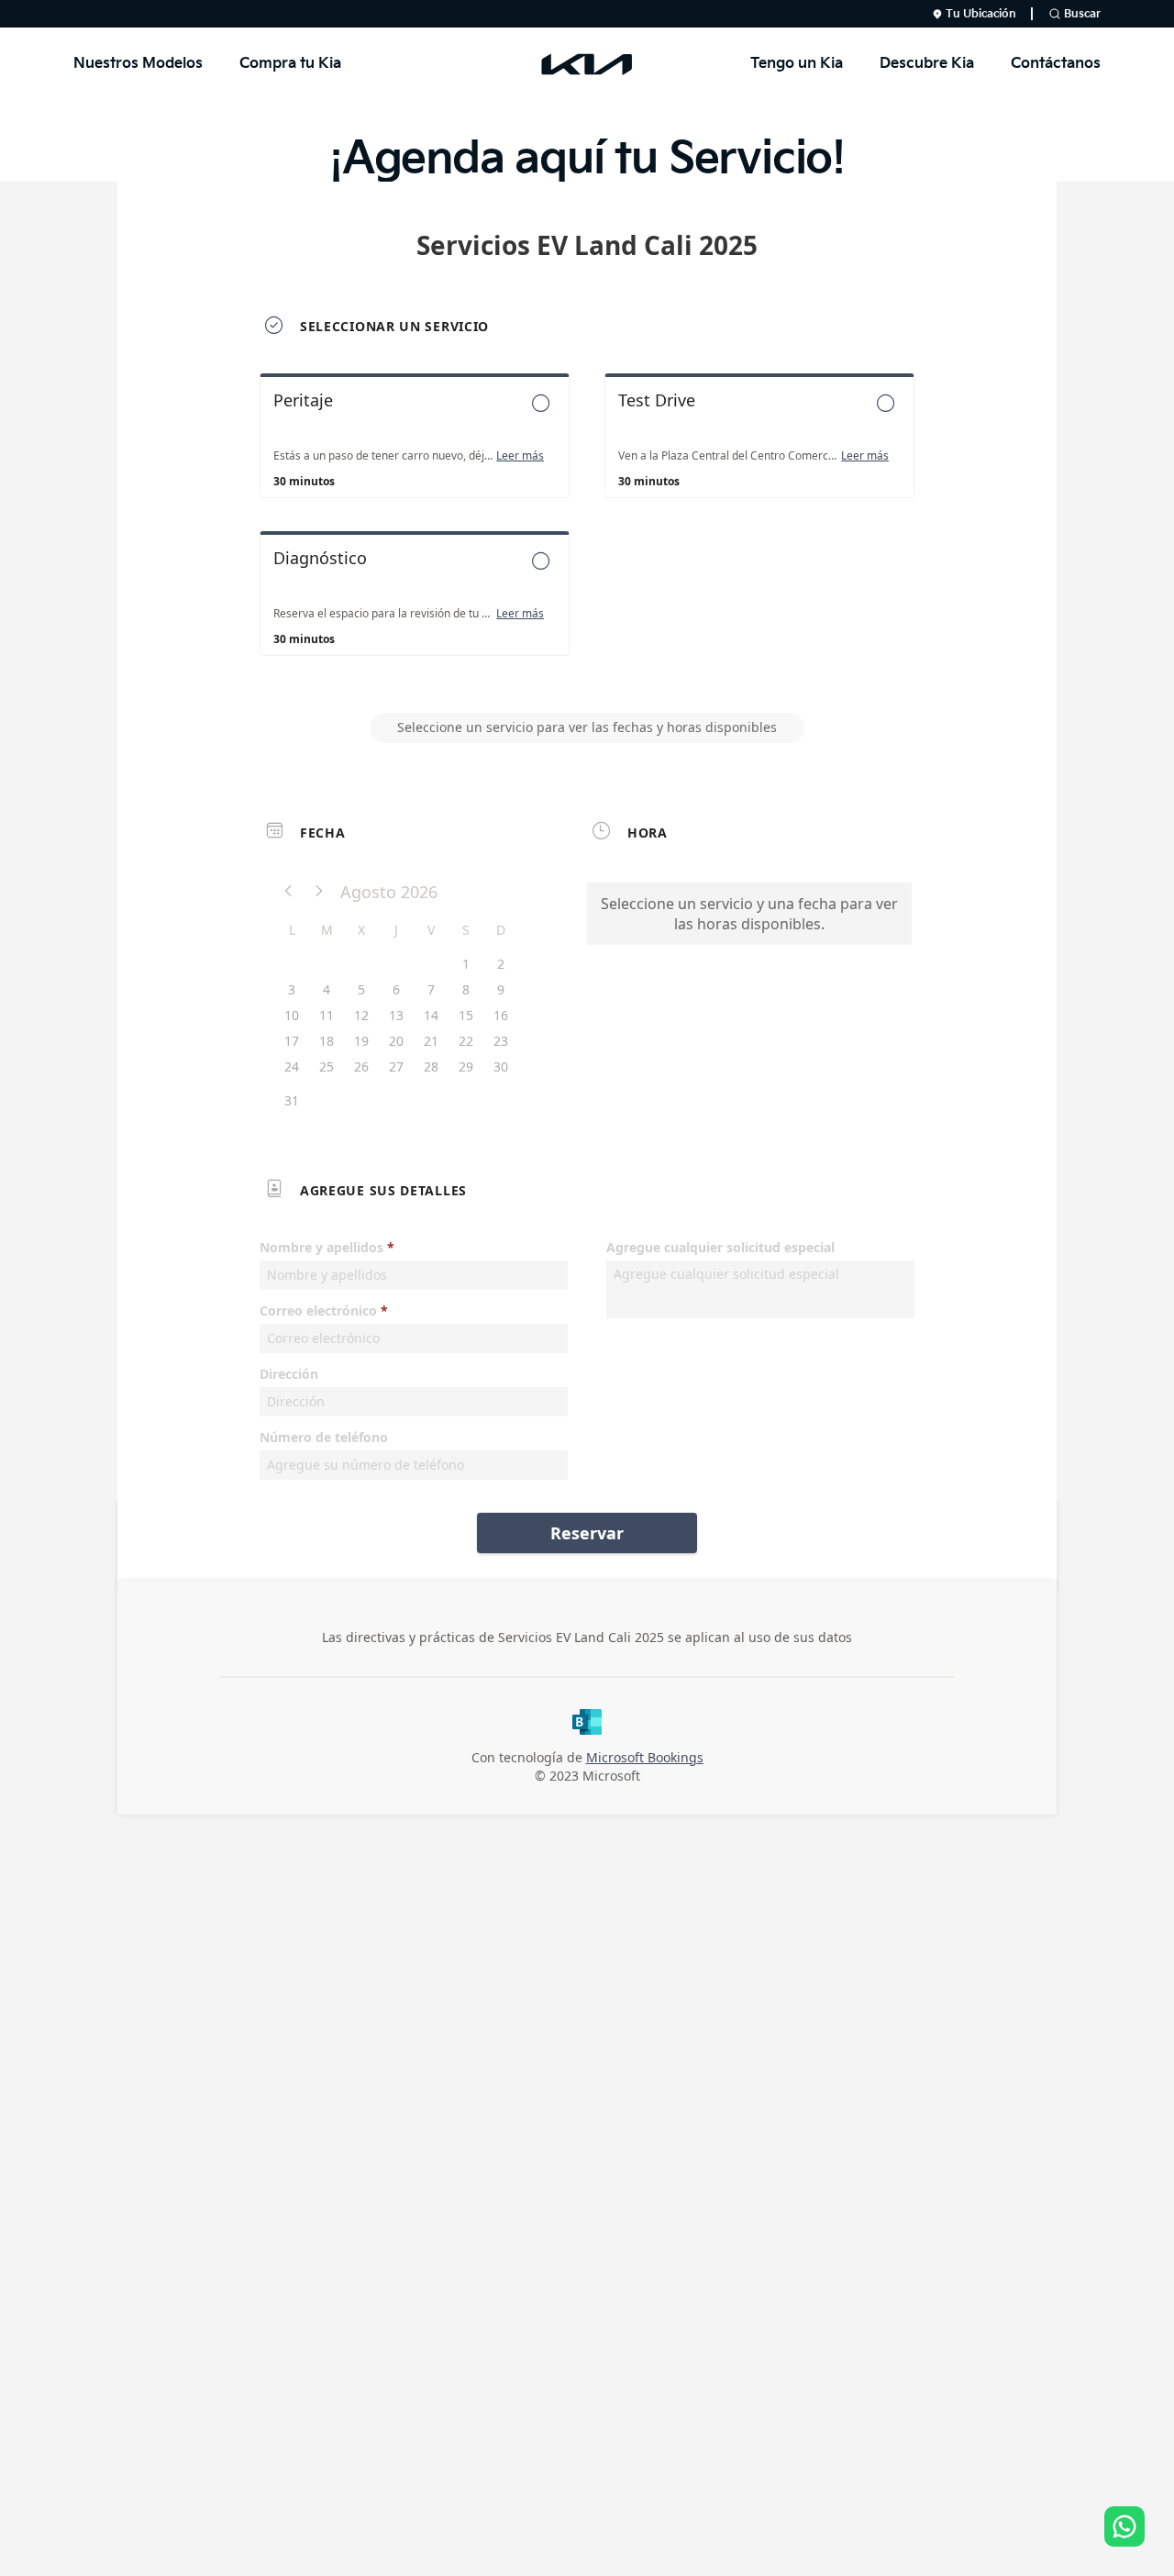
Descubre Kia (927, 64)
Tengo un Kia (797, 64)
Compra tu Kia (290, 64)
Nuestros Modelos (138, 64)
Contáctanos (1056, 64)
